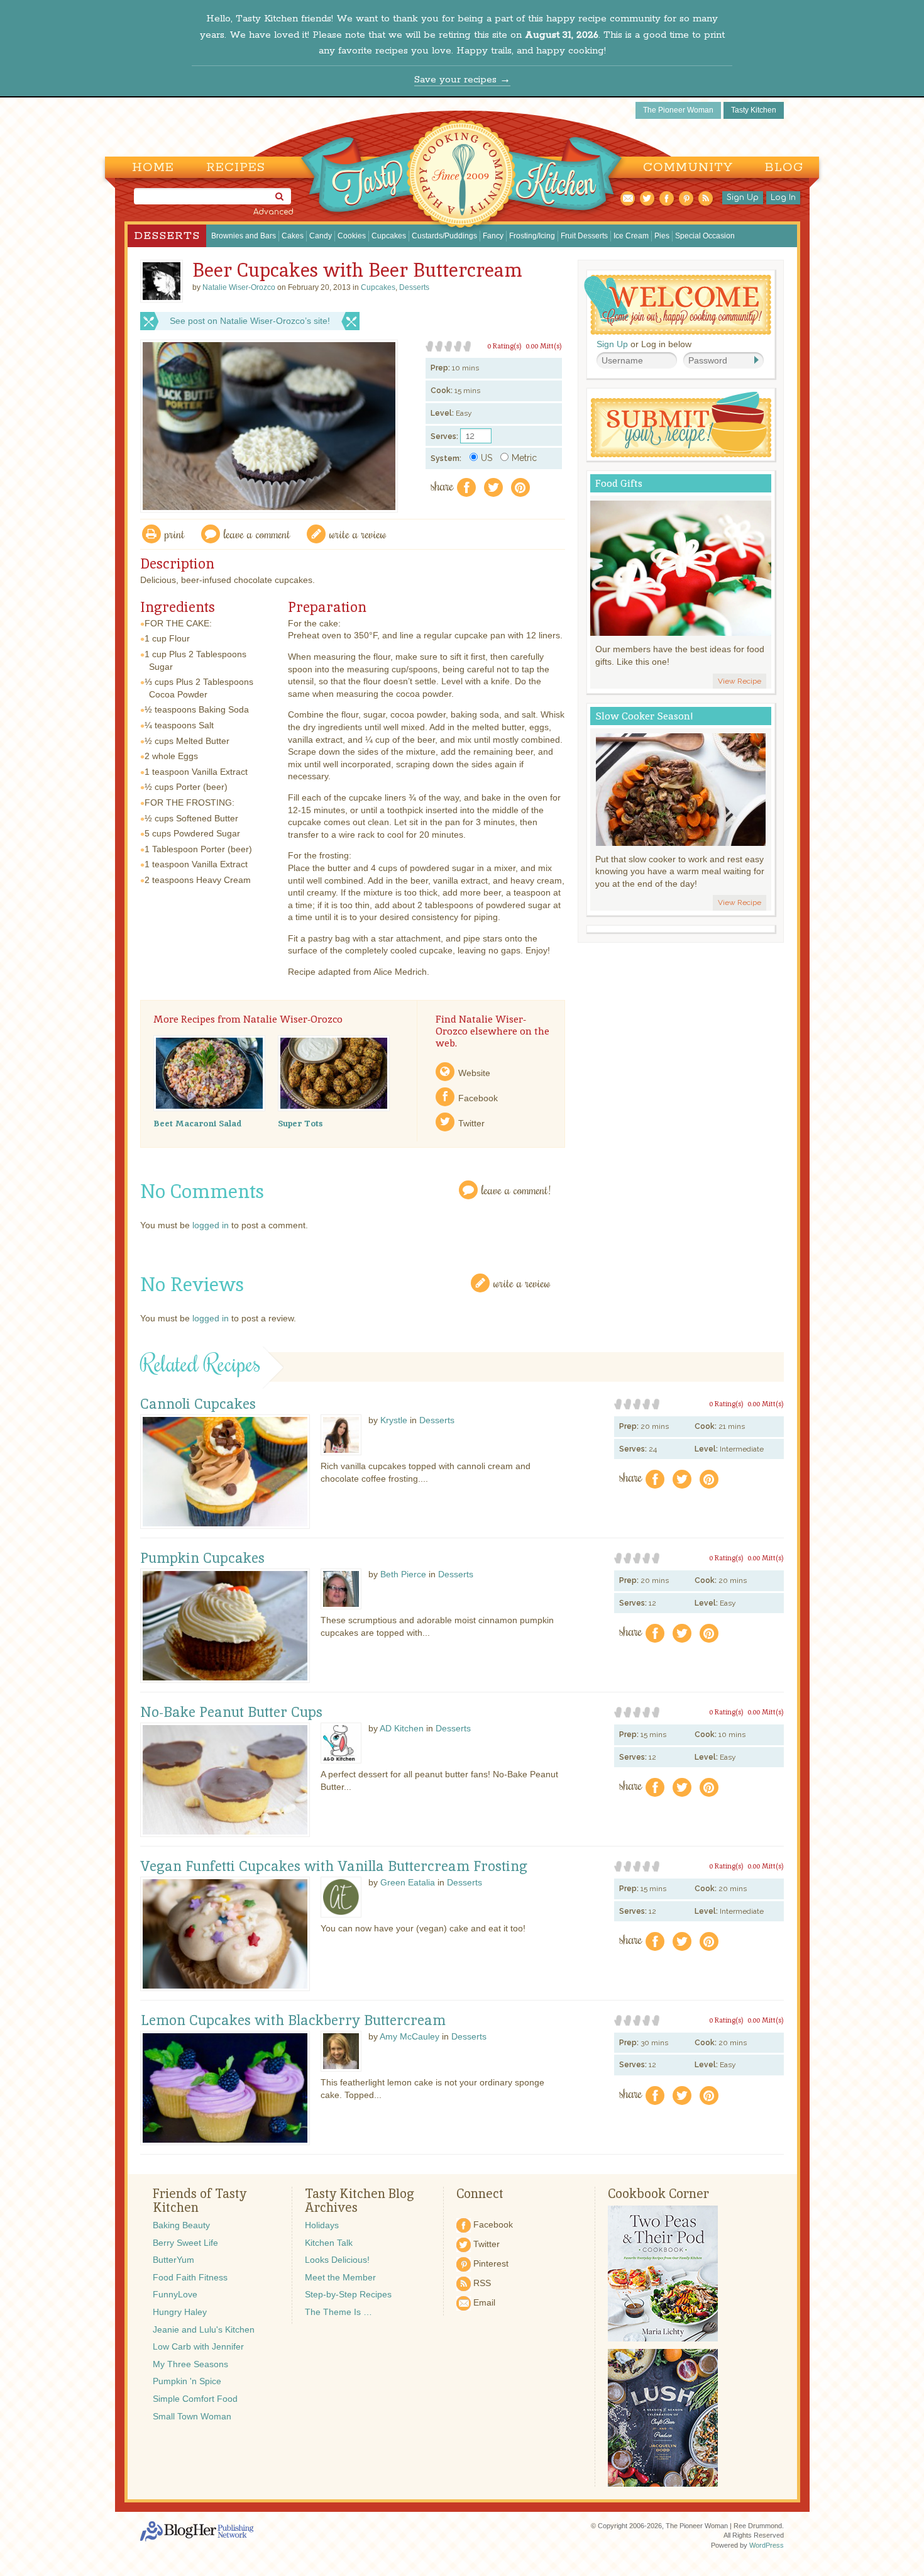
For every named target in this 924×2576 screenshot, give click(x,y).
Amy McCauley (410, 2036)
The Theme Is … (338, 2312)
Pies (662, 236)
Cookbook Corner (658, 2194)
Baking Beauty (181, 2225)
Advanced (273, 212)
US (487, 458)
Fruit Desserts (584, 236)
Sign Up (743, 197)
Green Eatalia (408, 1882)
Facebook (478, 1098)
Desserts (167, 236)
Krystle (394, 1420)
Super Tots (300, 1123)
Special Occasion (705, 236)
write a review (358, 534)
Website (474, 1073)
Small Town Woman (192, 2416)
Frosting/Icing (532, 236)
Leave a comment (257, 534)
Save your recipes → (462, 80)
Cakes (293, 236)
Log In (783, 197)
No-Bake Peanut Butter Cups (231, 1713)
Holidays (322, 2225)
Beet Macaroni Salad (197, 1123)
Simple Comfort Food (195, 2399)
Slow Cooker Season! (644, 716)
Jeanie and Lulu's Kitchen (204, 2329)
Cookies (352, 236)
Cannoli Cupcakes (198, 1404)
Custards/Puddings (444, 236)
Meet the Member (340, 2277)
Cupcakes (389, 236)
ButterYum (173, 2260)
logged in (211, 1225)
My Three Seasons (190, 2364)
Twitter (471, 1123)
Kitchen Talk (329, 2243)
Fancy (493, 236)
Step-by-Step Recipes (348, 2294)
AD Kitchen (402, 1728)
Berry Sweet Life (185, 2243)
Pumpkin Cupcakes (202, 1558)
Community (688, 168)
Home (153, 168)
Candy (321, 236)
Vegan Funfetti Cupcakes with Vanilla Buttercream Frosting (334, 1867)
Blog (784, 168)
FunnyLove (175, 2294)
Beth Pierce (403, 1574)
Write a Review (522, 1283)
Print (175, 534)
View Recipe (740, 681)
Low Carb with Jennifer (198, 2346)
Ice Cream (631, 236)
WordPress (767, 2545)
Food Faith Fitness (190, 2277)
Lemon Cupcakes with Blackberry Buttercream (293, 2021)
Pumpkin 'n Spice (187, 2381)
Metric (524, 458)
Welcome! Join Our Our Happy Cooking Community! (678, 305)
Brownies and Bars (244, 236)
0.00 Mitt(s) (544, 346)
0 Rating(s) (504, 346)
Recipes (236, 168)
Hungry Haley (180, 2312)
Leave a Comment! (516, 1190)
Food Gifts (619, 483)
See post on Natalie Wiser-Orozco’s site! (250, 321)
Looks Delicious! (337, 2260)
